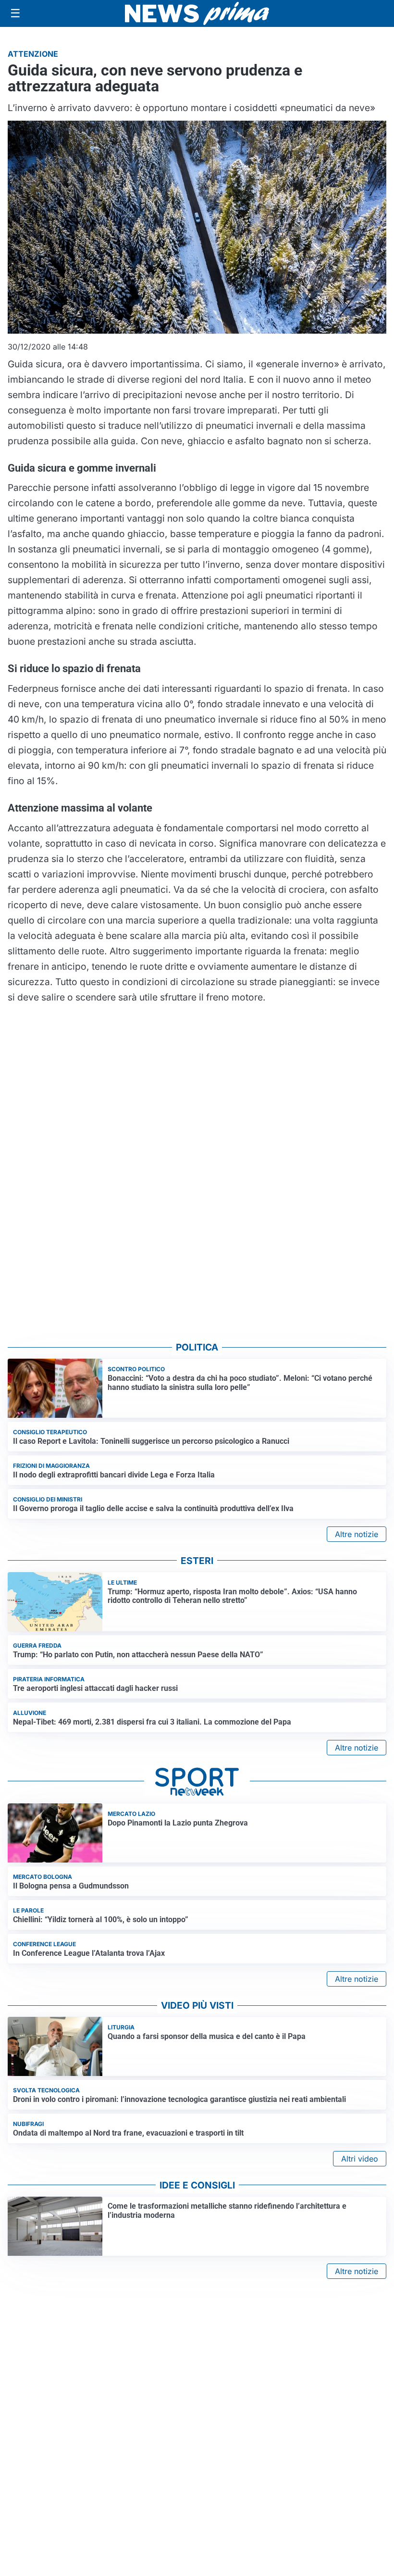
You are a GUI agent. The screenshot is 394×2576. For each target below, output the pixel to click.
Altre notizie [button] (357, 1534)
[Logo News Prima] (197, 13)
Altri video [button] (360, 2159)
